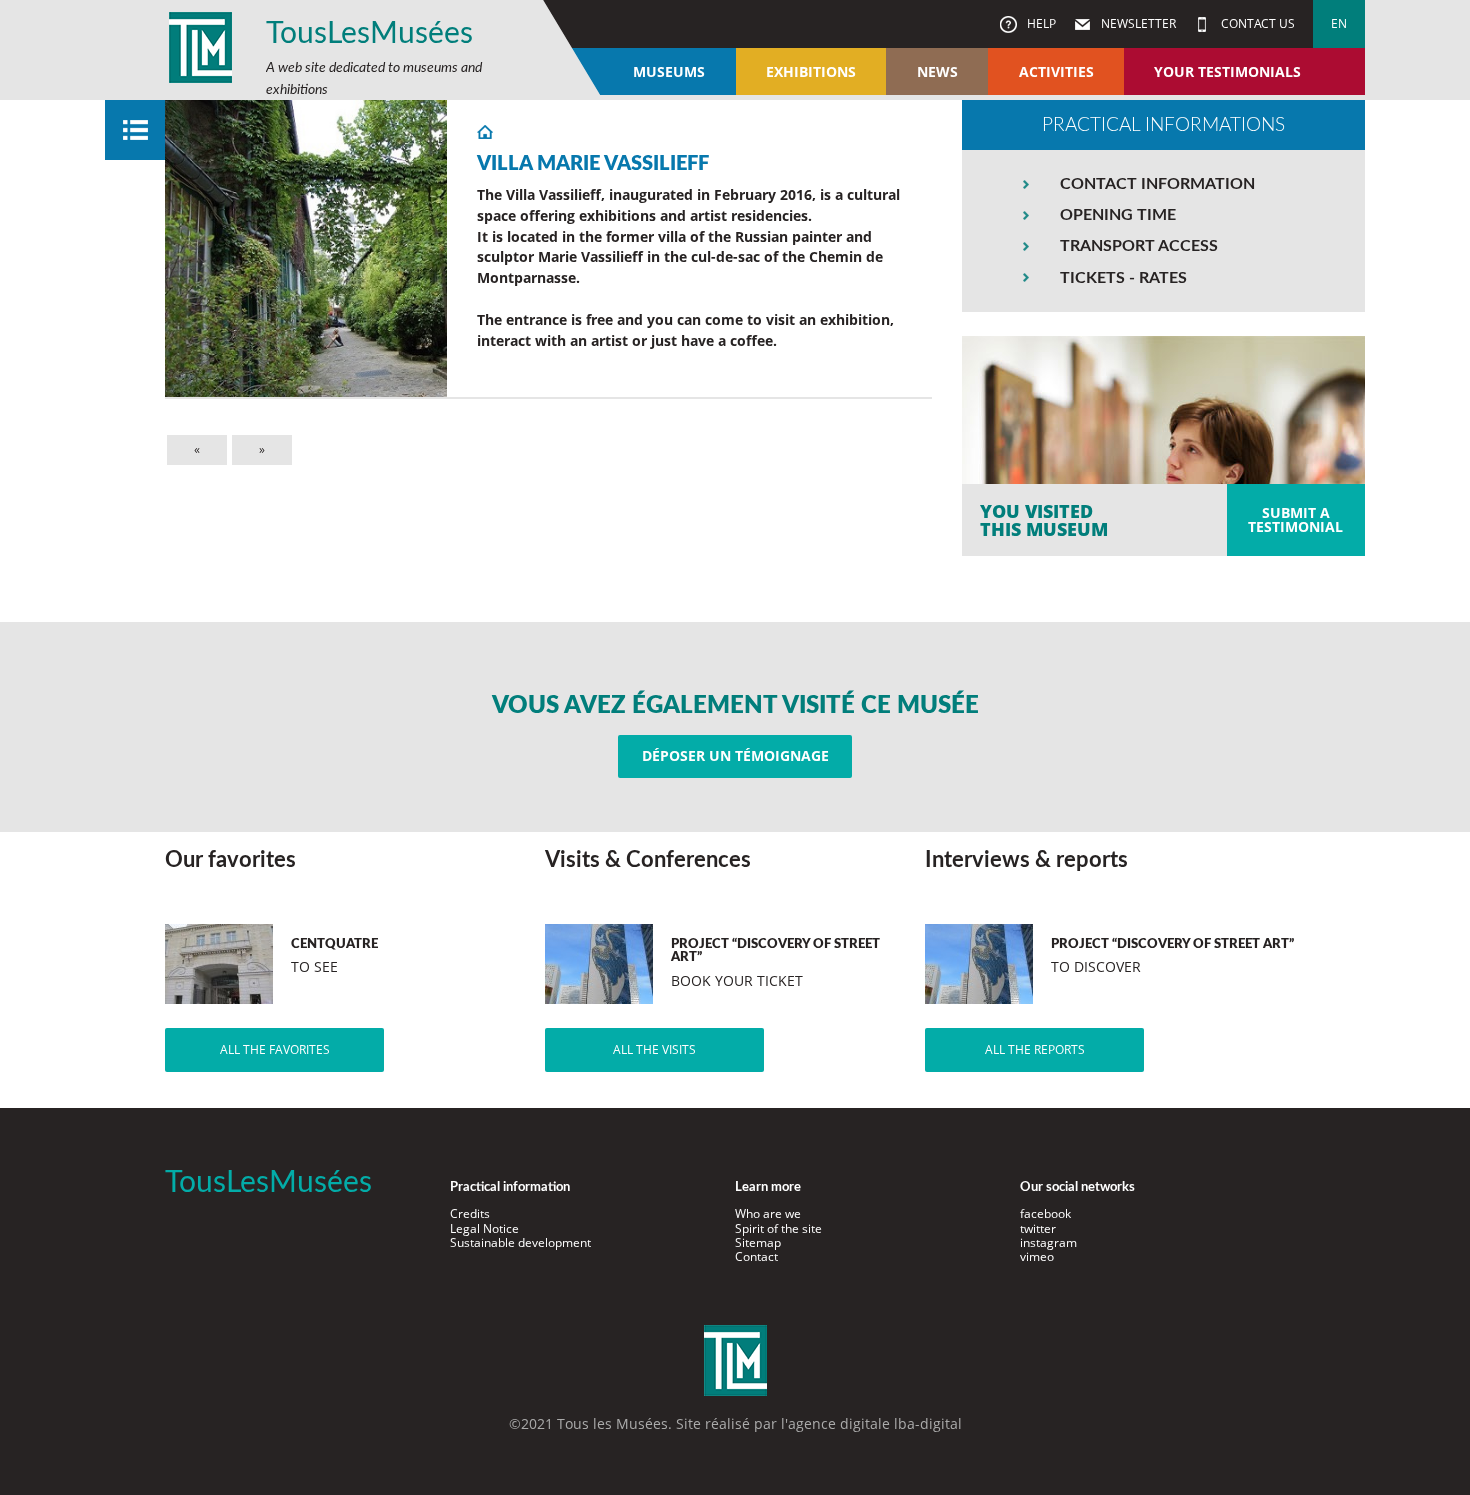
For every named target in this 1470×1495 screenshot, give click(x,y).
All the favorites (275, 1049)
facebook (1045, 1213)
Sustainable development (520, 1242)
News (937, 71)
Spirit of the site (778, 1228)
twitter (1038, 1228)
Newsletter (1137, 23)
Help (1040, 23)
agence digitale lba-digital (875, 1423)
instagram (1048, 1242)
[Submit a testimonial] (1163, 446)
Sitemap (758, 1242)
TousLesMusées (369, 34)
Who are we (768, 1213)
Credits (470, 1213)
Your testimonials (1227, 71)
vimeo (1037, 1256)
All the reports (1035, 1049)
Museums (669, 71)
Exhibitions (811, 71)
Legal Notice (484, 1228)
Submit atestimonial (1295, 519)
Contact (756, 1256)
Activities (1056, 71)
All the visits (654, 1049)
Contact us (1256, 23)
